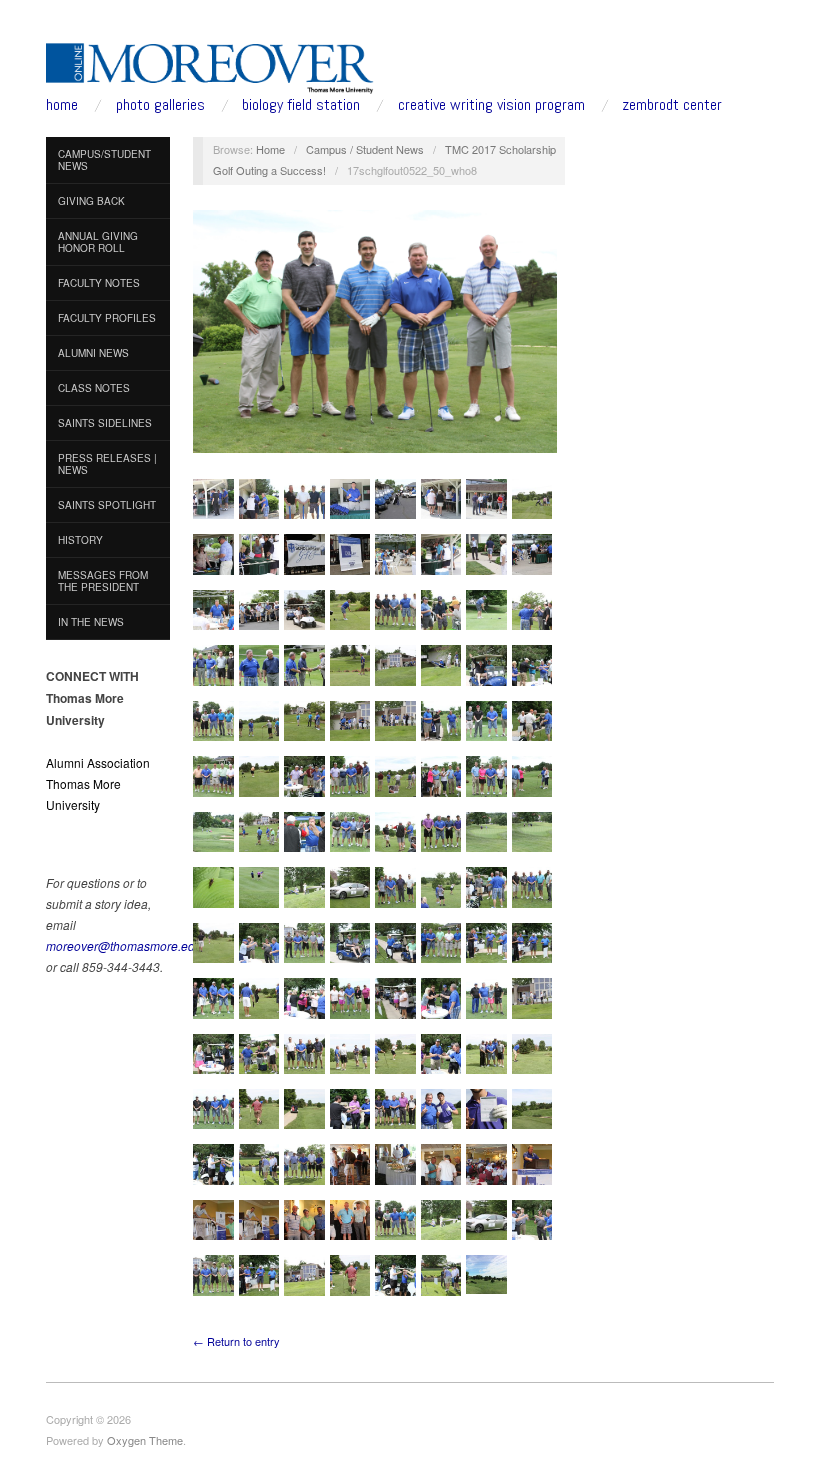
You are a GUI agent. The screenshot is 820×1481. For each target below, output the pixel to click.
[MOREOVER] (210, 64)
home (62, 105)
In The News (91, 622)
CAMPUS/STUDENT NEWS (104, 160)
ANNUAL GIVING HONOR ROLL (98, 242)
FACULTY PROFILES (107, 318)
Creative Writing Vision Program (491, 105)
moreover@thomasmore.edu (124, 945)
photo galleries (160, 105)
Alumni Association (98, 762)
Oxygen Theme (145, 1440)
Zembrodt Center (672, 105)
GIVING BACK (91, 201)
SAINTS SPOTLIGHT (107, 505)
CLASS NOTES (94, 388)
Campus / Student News (365, 149)
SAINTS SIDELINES (105, 423)
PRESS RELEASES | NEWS (107, 464)
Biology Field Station (301, 105)
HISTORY (80, 540)
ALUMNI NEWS (93, 353)
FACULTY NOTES (99, 283)
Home (270, 149)
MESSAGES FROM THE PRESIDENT (103, 581)
